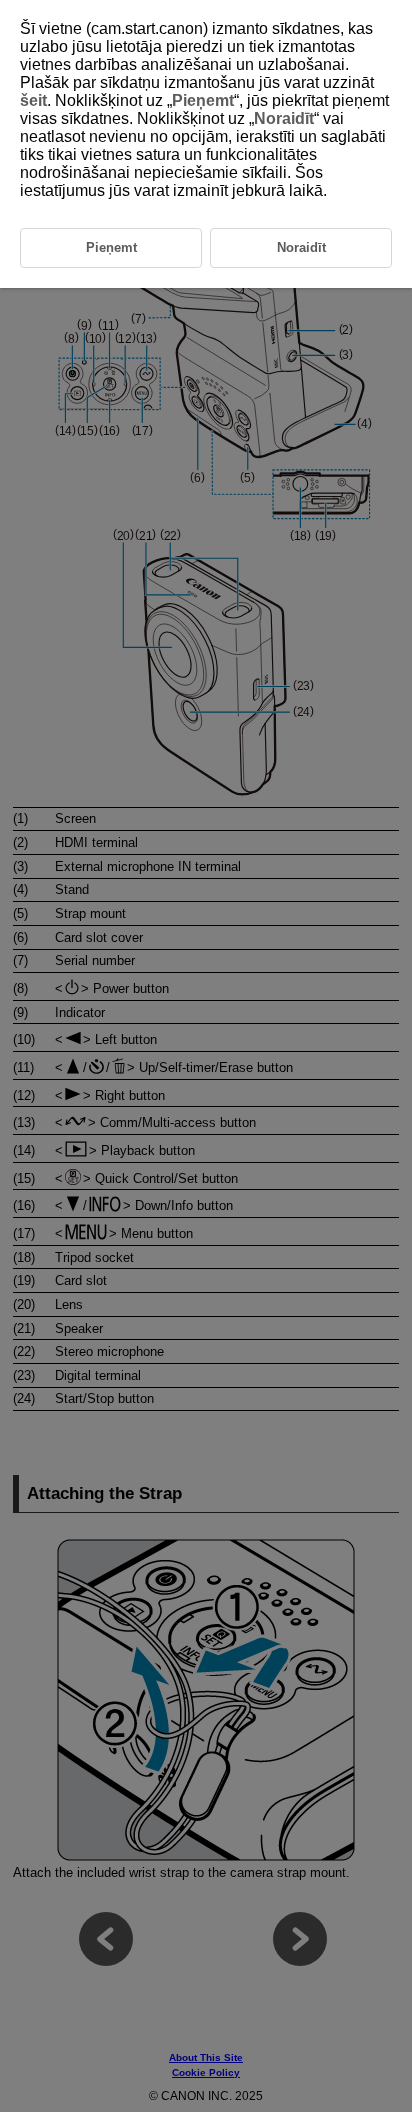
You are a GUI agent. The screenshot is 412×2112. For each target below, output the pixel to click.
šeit (33, 100)
